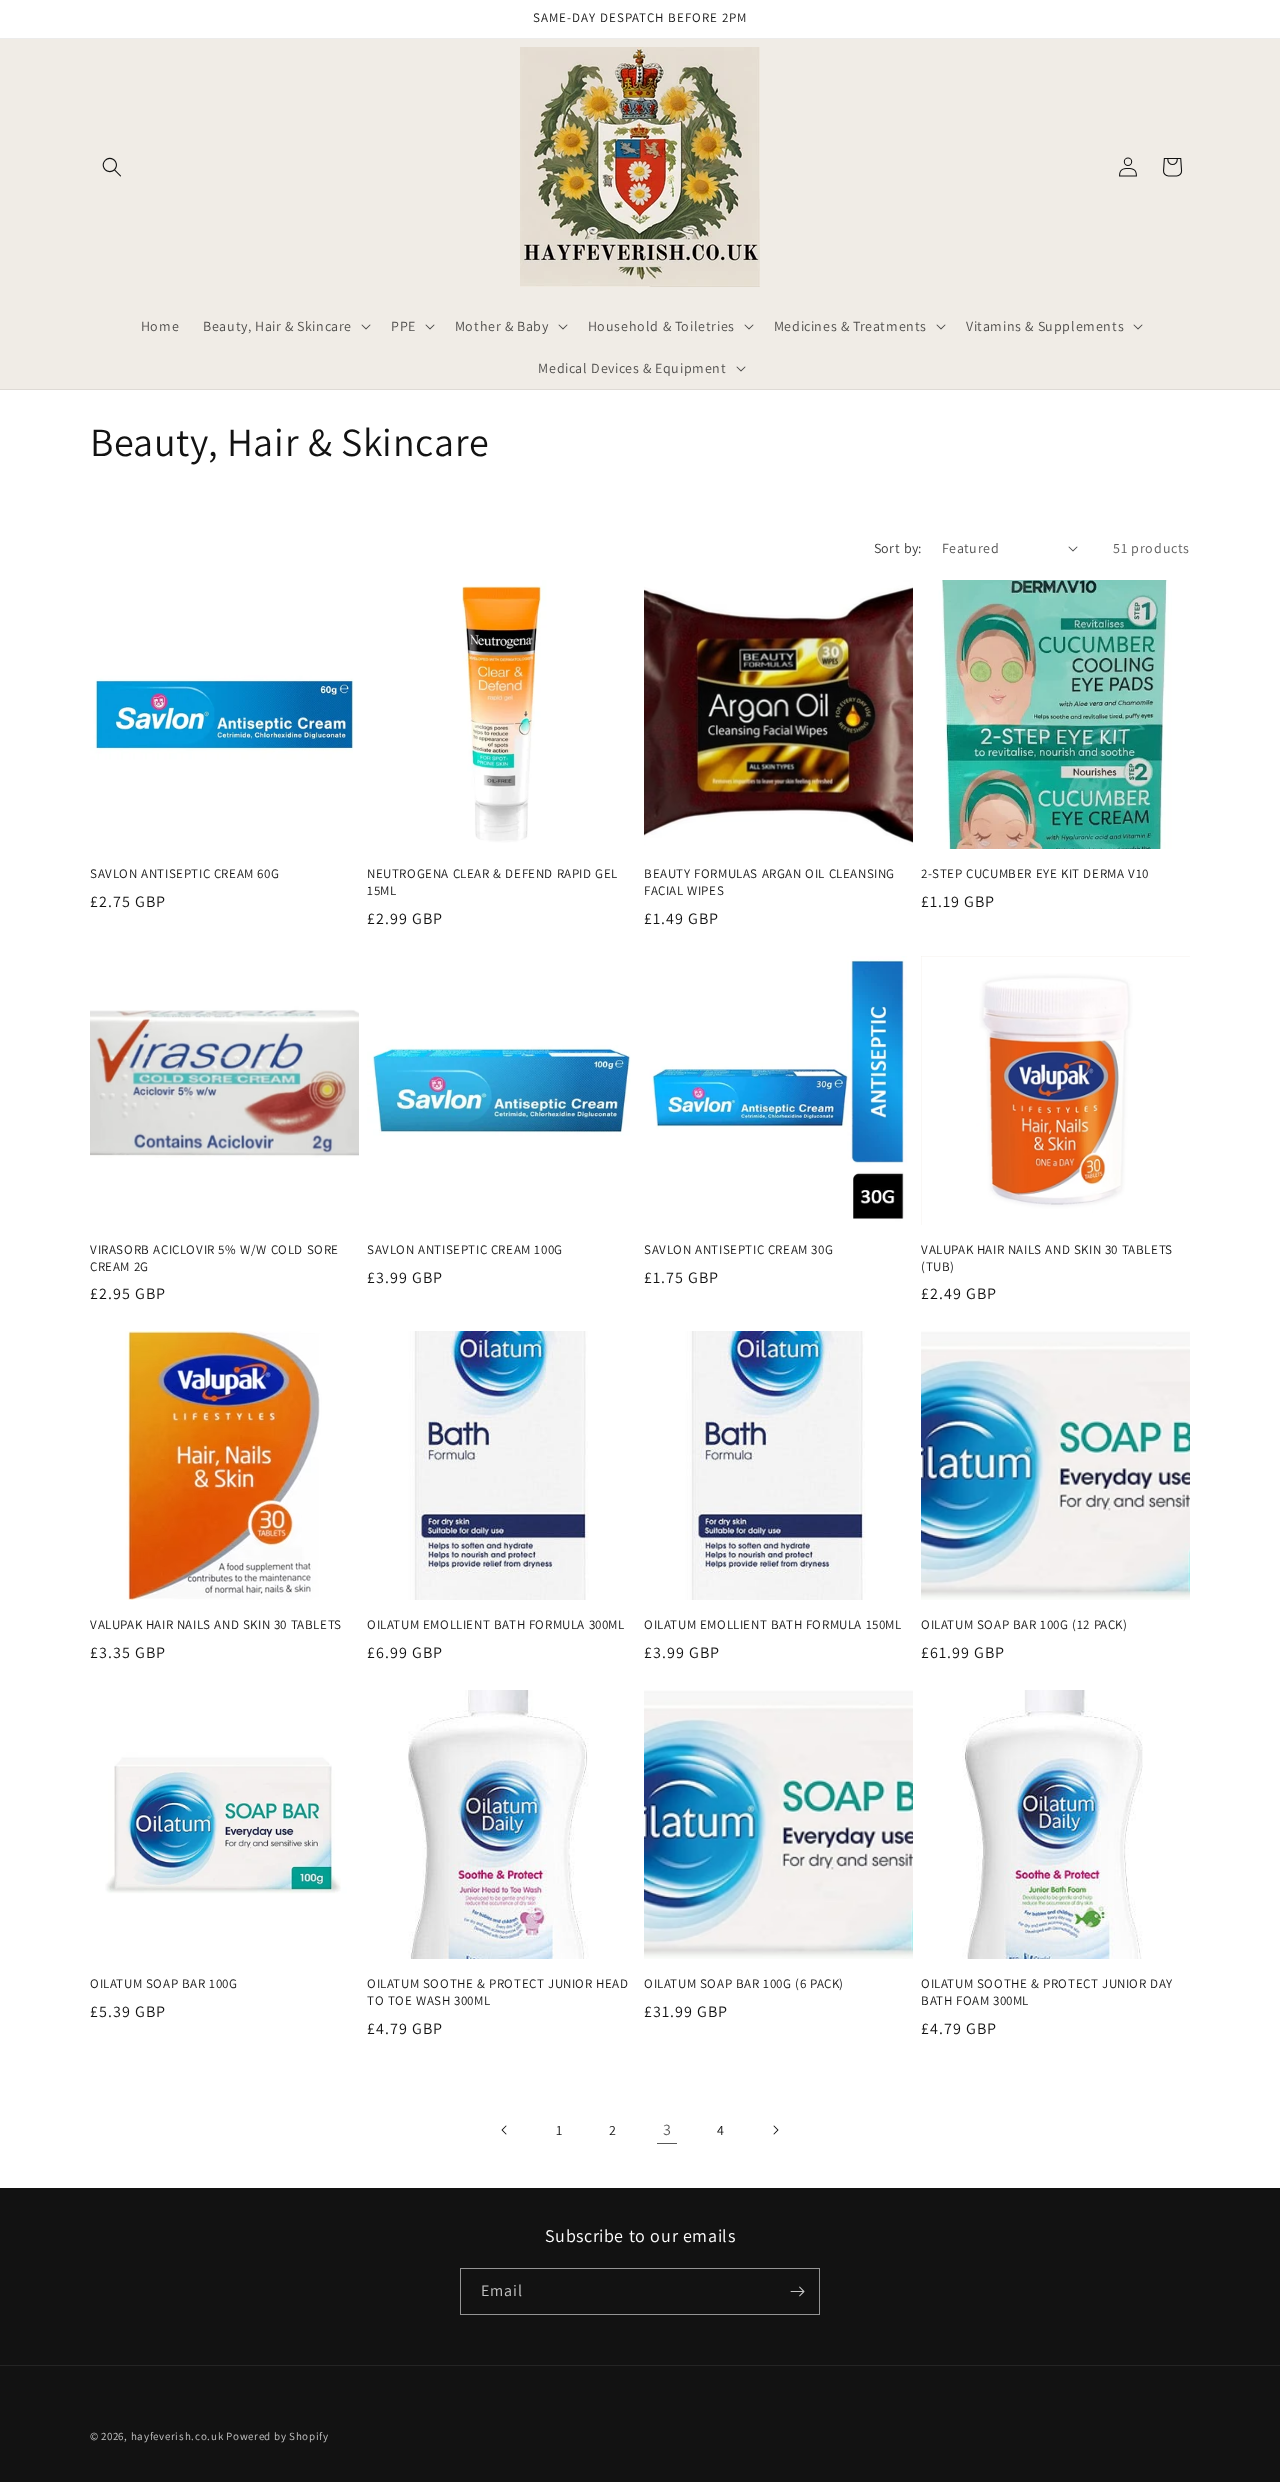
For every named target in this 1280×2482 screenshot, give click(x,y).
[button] (112, 167)
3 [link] (667, 2129)
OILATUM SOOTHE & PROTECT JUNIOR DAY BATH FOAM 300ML (1047, 1992)
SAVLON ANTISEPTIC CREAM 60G (184, 874)
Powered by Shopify (277, 2436)
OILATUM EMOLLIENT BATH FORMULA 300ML (496, 1625)
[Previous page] (505, 2130)
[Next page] (775, 2130)
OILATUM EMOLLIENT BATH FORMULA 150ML (773, 1625)
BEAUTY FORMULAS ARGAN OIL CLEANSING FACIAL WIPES (769, 882)
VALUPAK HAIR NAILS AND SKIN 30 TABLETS (216, 1625)
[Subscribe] (797, 2291)
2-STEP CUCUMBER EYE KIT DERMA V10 (1035, 874)
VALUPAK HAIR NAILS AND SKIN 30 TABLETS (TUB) (1047, 1258)
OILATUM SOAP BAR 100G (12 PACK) (1024, 1625)
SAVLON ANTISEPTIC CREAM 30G (738, 1250)
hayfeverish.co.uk (177, 2436)
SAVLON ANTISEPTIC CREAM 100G (465, 1250)
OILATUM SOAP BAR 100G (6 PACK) (744, 1984)
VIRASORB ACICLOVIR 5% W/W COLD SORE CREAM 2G (214, 1258)
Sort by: (898, 548)
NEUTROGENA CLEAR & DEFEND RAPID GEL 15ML (492, 882)
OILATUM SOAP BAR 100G (164, 1984)
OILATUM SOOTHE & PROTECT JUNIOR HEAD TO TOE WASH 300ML (498, 1992)
